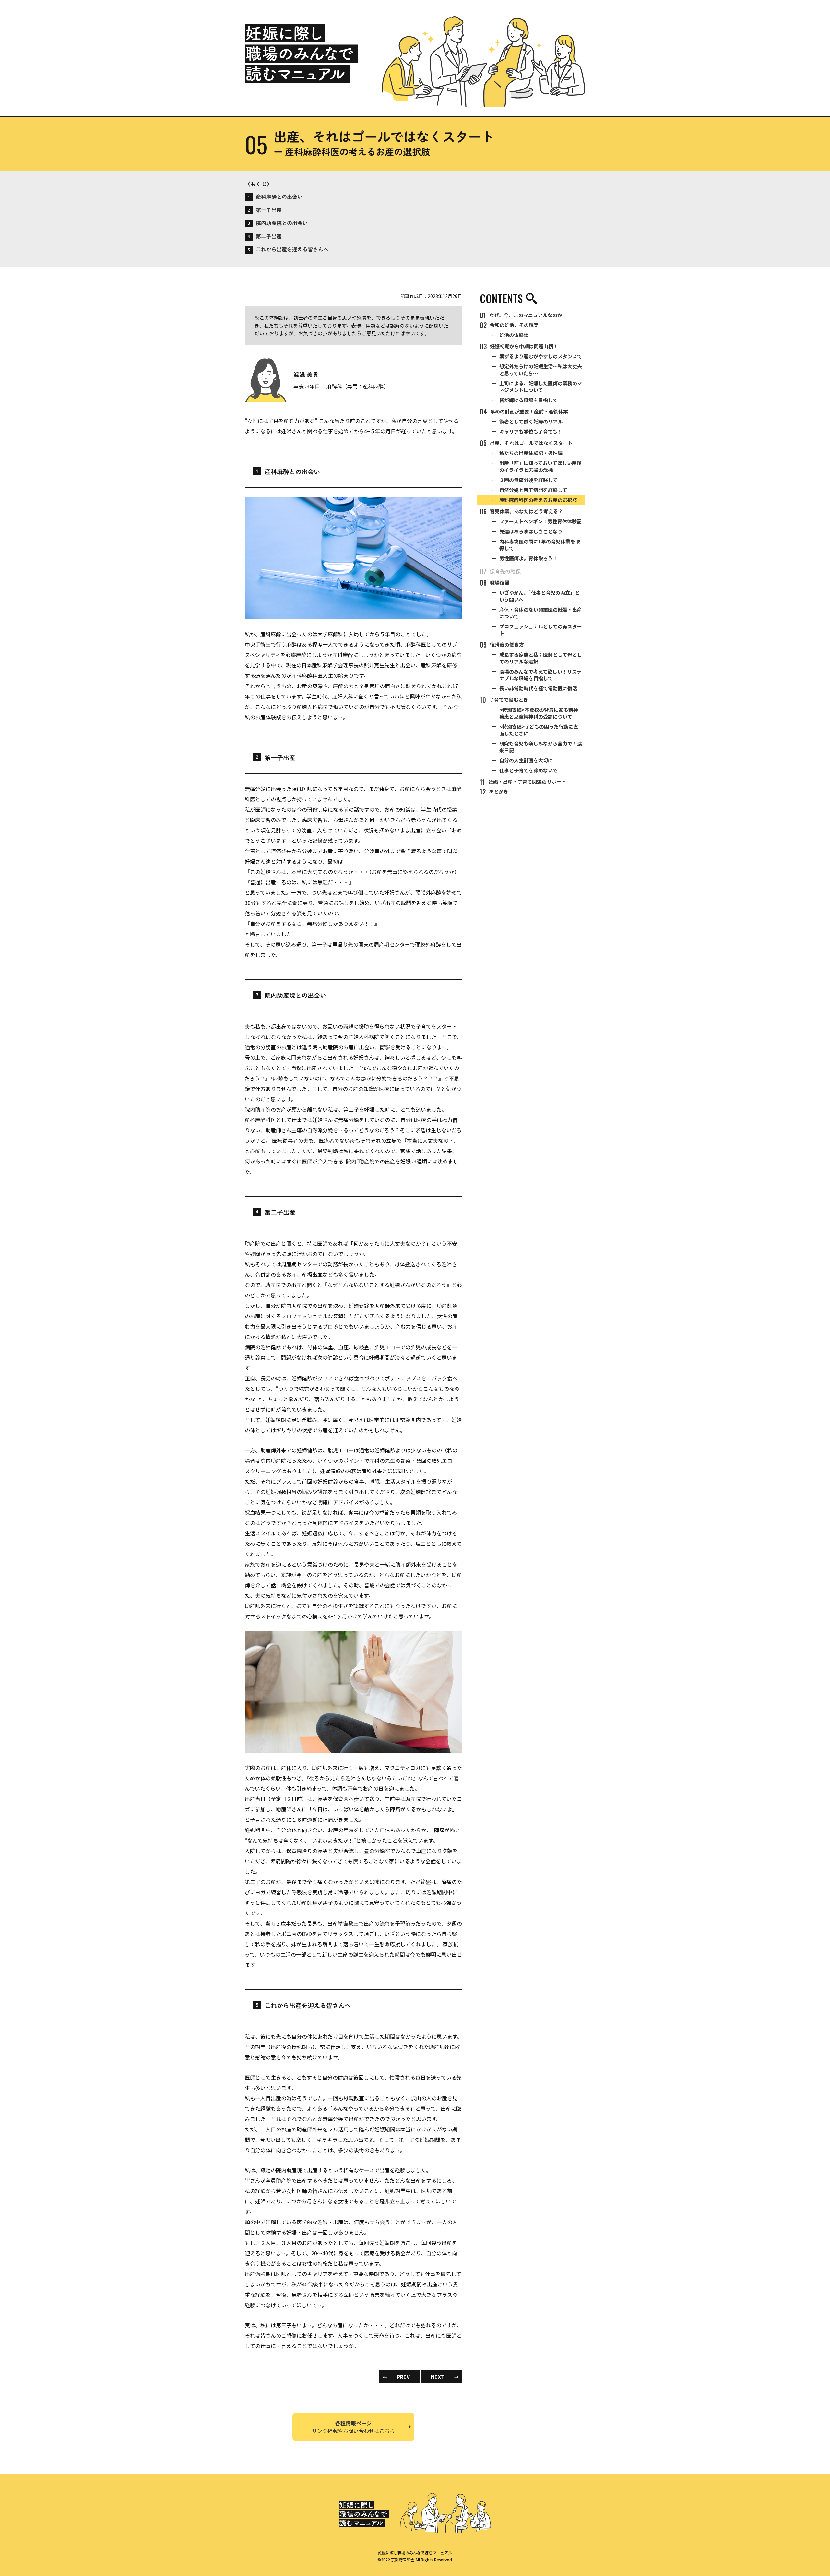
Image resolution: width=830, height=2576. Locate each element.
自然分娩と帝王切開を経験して (533, 490)
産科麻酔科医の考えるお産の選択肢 (538, 500)
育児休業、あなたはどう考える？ (521, 511)
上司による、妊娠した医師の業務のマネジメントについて (541, 387)
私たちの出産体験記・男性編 (531, 453)
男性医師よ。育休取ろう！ (528, 558)
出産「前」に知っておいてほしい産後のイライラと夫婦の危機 (540, 466)
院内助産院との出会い (278, 223)
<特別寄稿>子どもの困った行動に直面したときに (539, 730)
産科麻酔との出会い (275, 197)
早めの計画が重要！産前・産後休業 (524, 411)
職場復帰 (495, 583)
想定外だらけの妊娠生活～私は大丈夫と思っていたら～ (541, 370)
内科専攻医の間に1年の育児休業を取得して (540, 545)
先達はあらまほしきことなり (531, 531)
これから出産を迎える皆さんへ (288, 249)
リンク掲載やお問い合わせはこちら (353, 2427)
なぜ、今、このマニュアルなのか (521, 315)
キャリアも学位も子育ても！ (531, 431)
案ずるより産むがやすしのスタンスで (541, 356)
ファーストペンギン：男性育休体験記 (540, 521)
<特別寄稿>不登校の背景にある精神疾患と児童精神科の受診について (539, 713)
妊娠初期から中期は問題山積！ (519, 346)
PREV (396, 2377)
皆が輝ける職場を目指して (528, 400)
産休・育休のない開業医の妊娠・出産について (541, 613)
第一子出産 (265, 210)
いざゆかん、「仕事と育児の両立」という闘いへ (539, 596)
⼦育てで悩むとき (504, 700)
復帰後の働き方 (502, 645)
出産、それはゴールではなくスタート (526, 443)
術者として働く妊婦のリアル (531, 421)
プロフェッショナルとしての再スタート (541, 630)
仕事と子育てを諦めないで (528, 770)
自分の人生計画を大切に (526, 760)
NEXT (445, 2377)
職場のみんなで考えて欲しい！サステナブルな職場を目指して (540, 675)
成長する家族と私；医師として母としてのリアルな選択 (541, 658)
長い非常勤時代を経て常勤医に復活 (538, 688)
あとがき (494, 792)
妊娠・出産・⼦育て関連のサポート (523, 782)
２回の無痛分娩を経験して (528, 480)
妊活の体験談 (514, 335)
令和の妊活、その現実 (509, 325)
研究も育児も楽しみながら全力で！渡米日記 (541, 747)
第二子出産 (265, 236)
